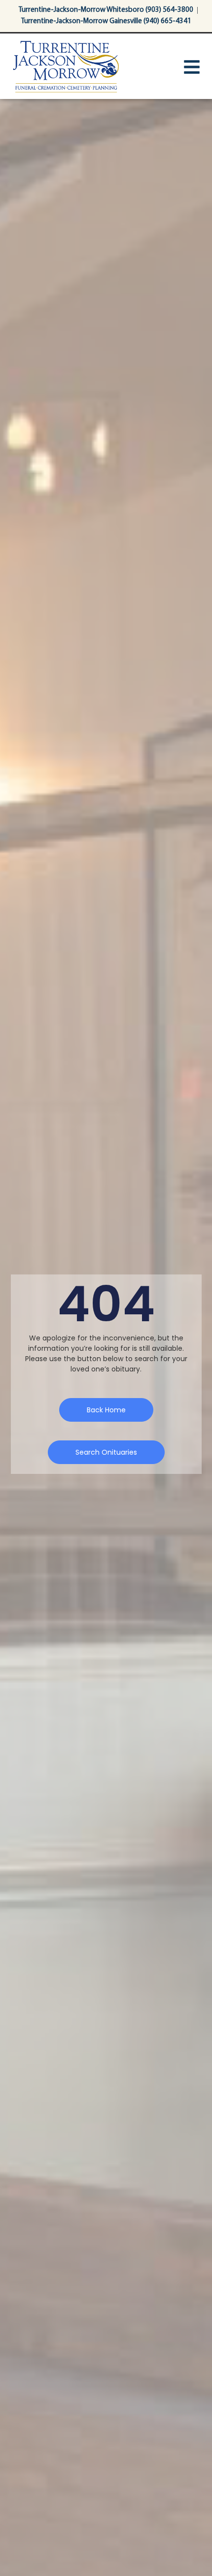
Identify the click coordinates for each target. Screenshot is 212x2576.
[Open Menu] (192, 67)
